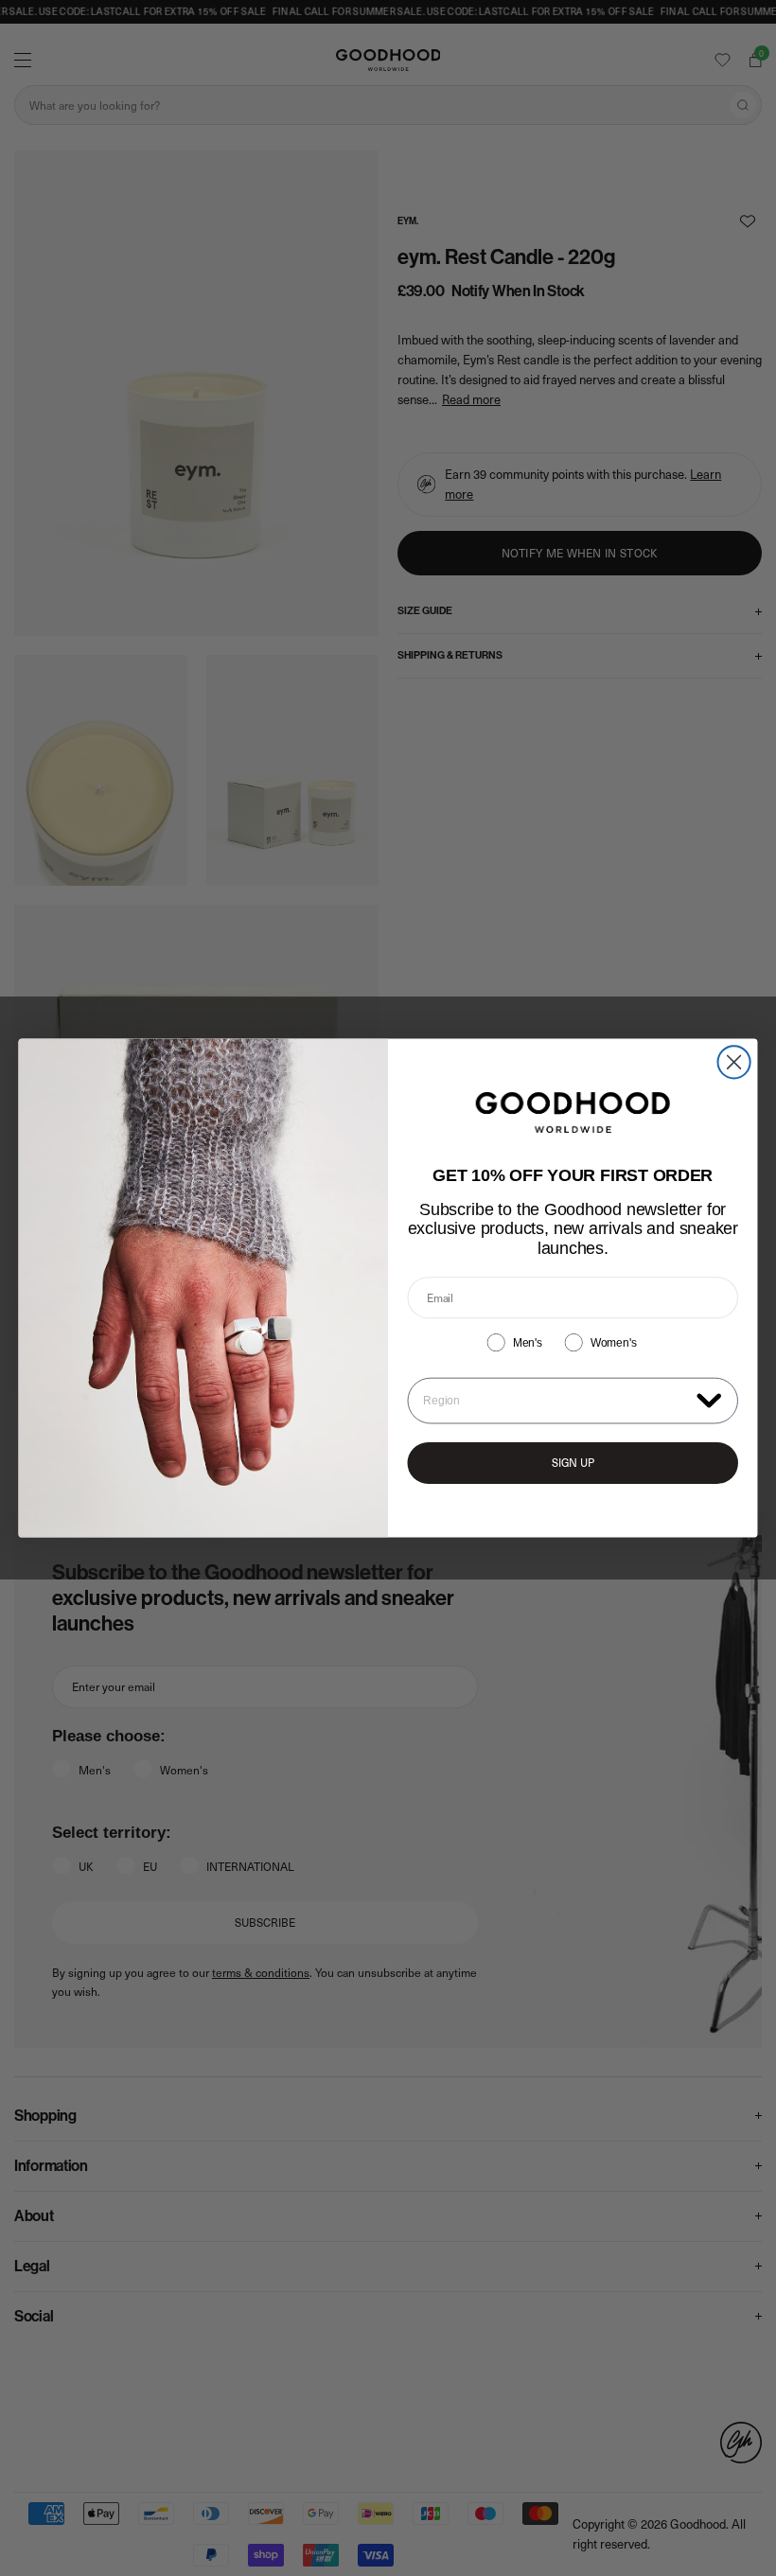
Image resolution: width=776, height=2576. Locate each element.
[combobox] (556, 1401)
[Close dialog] (734, 1062)
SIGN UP (573, 1463)
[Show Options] (709, 1400)
